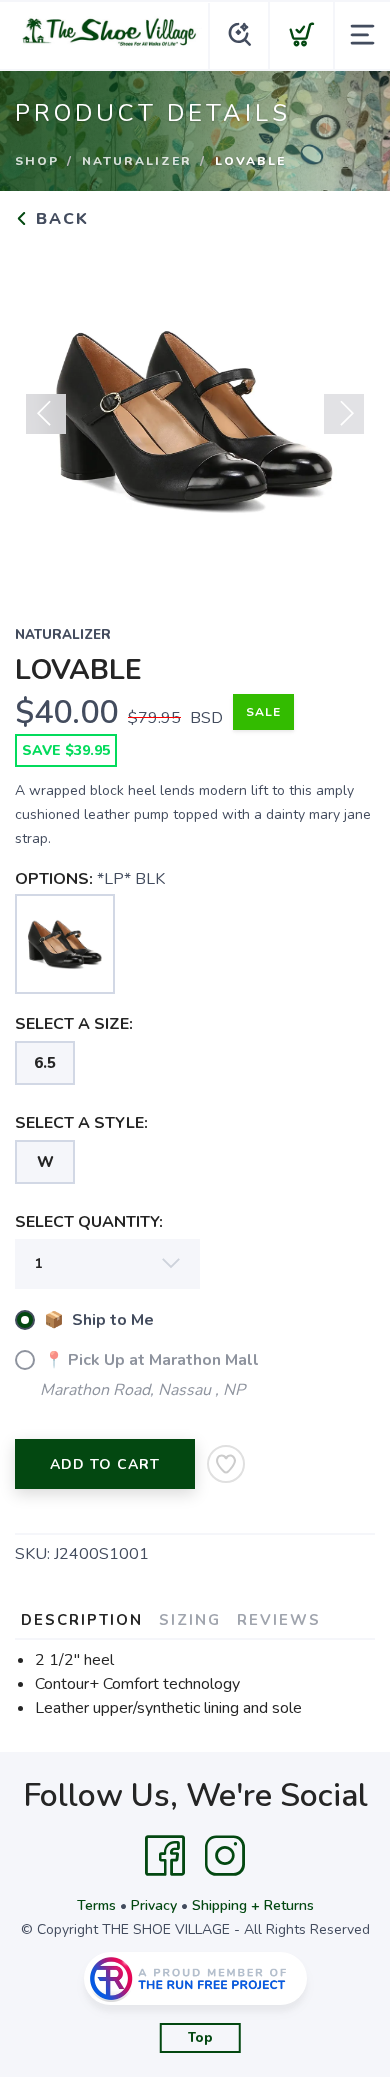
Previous (46, 414)
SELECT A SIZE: (74, 1024)
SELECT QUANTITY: (89, 1222)
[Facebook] (165, 1856)
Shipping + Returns (253, 1905)
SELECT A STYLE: (81, 1123)
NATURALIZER (137, 161)
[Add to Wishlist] (226, 1464)
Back (59, 219)
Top (200, 2038)
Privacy (154, 1905)
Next (344, 414)
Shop (37, 161)
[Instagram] (225, 1856)
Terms (96, 1905)
